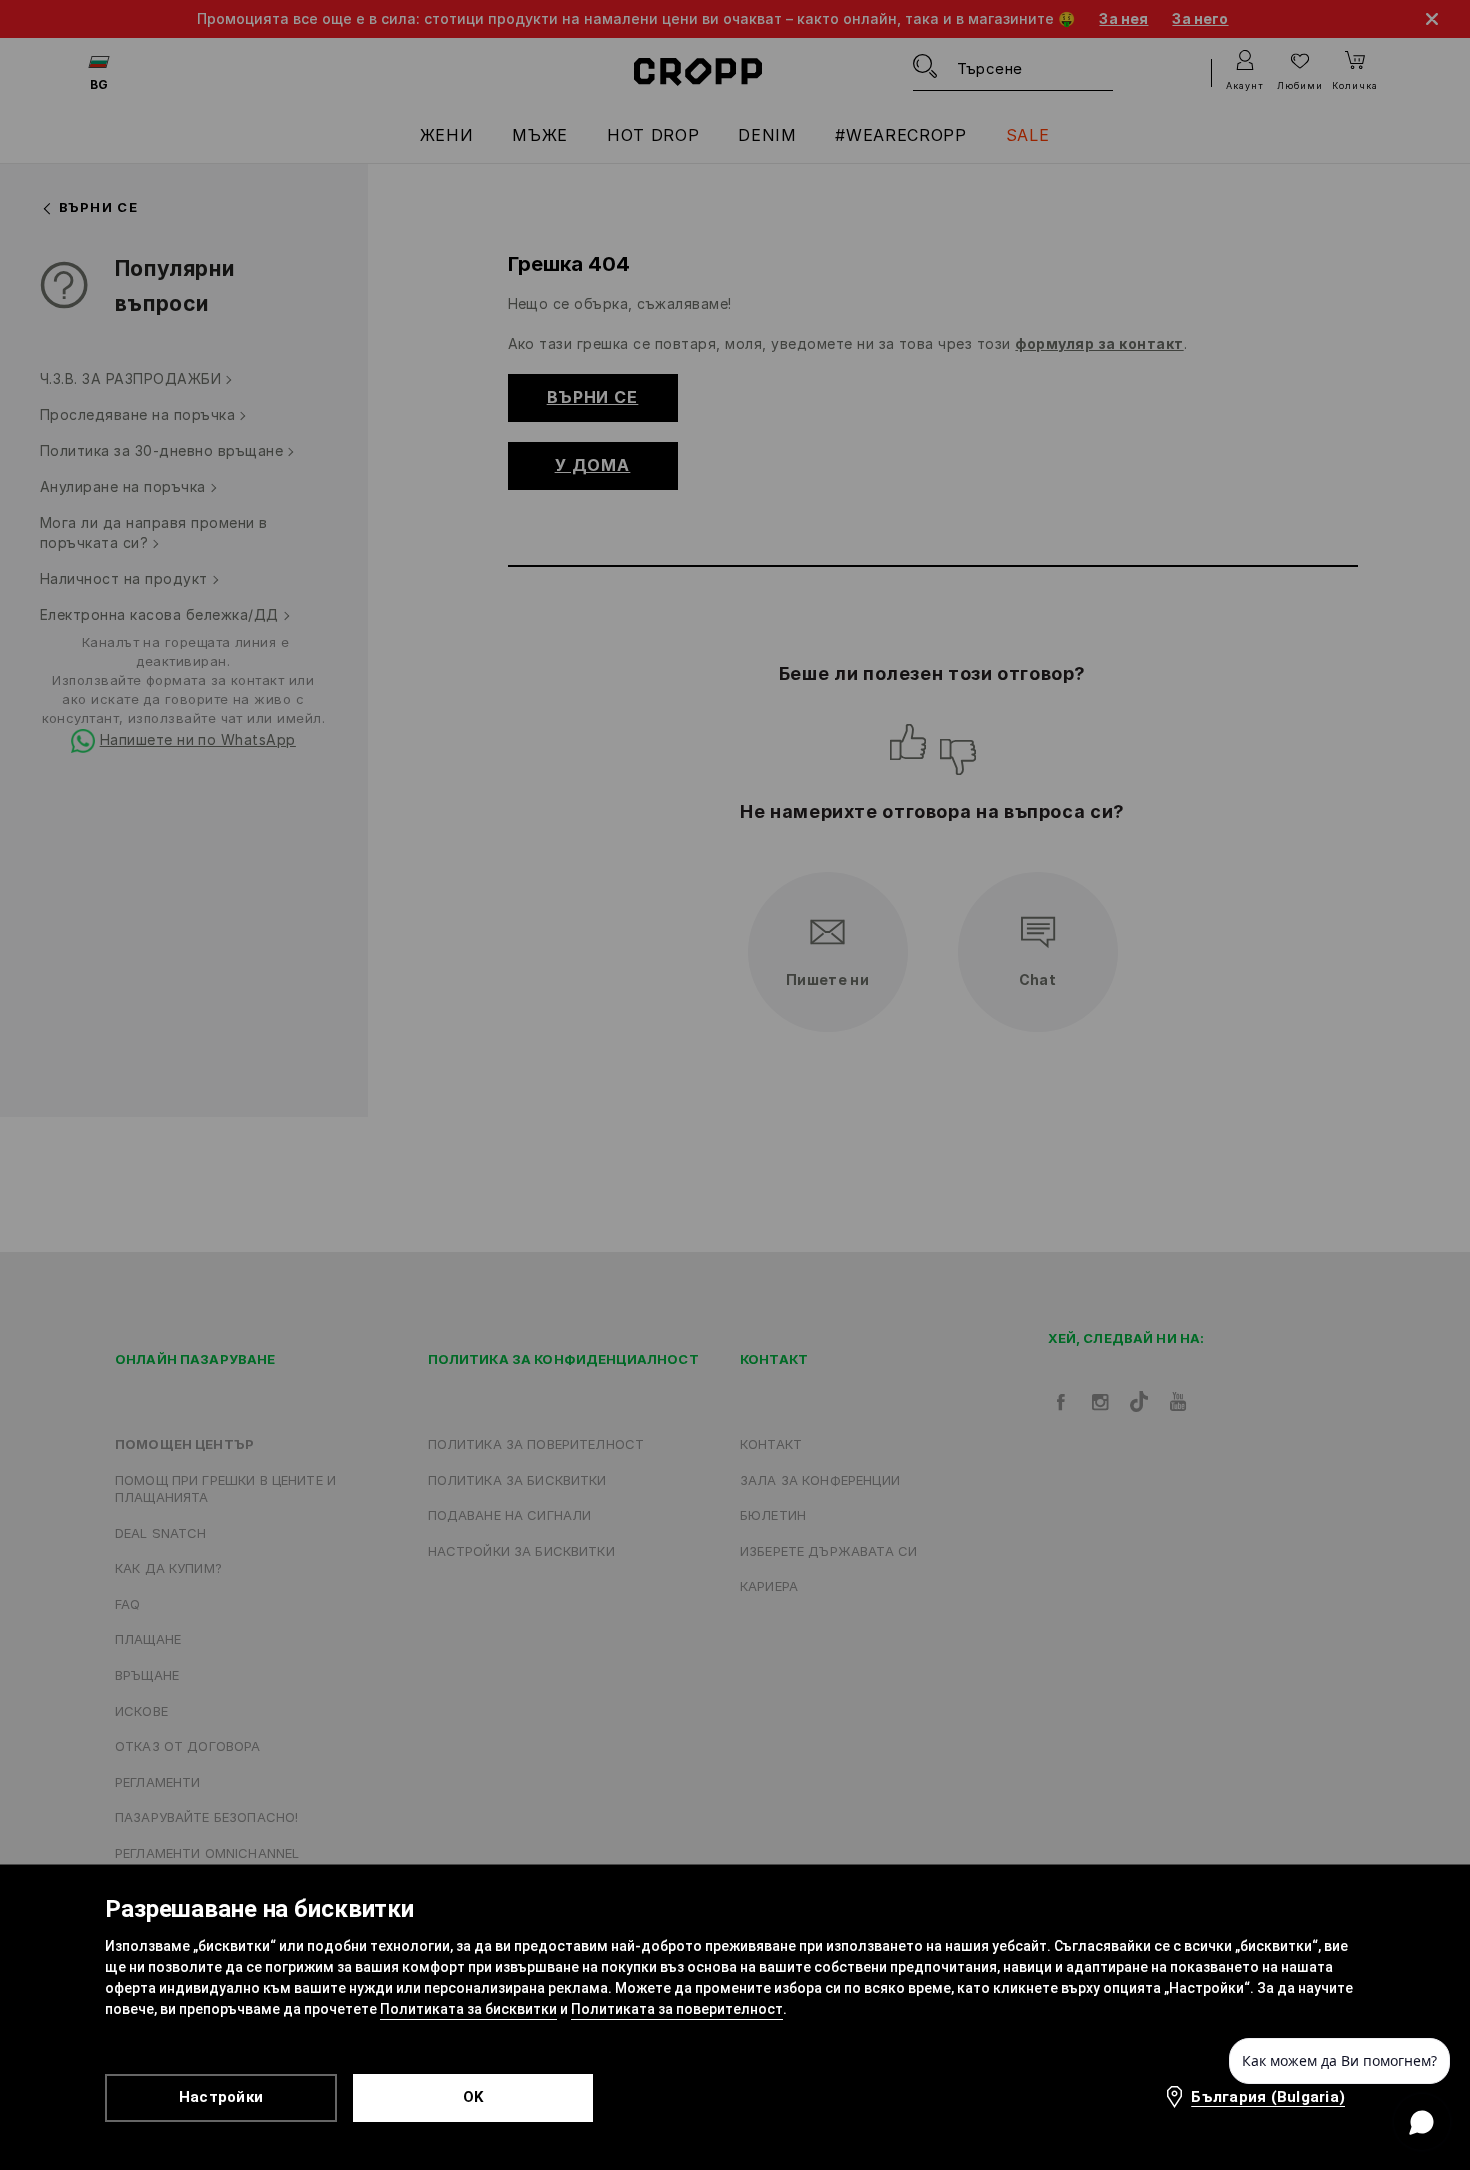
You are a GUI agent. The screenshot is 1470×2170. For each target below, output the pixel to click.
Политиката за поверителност (677, 2009)
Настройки (221, 2097)
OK (473, 2097)
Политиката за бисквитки (468, 2009)
